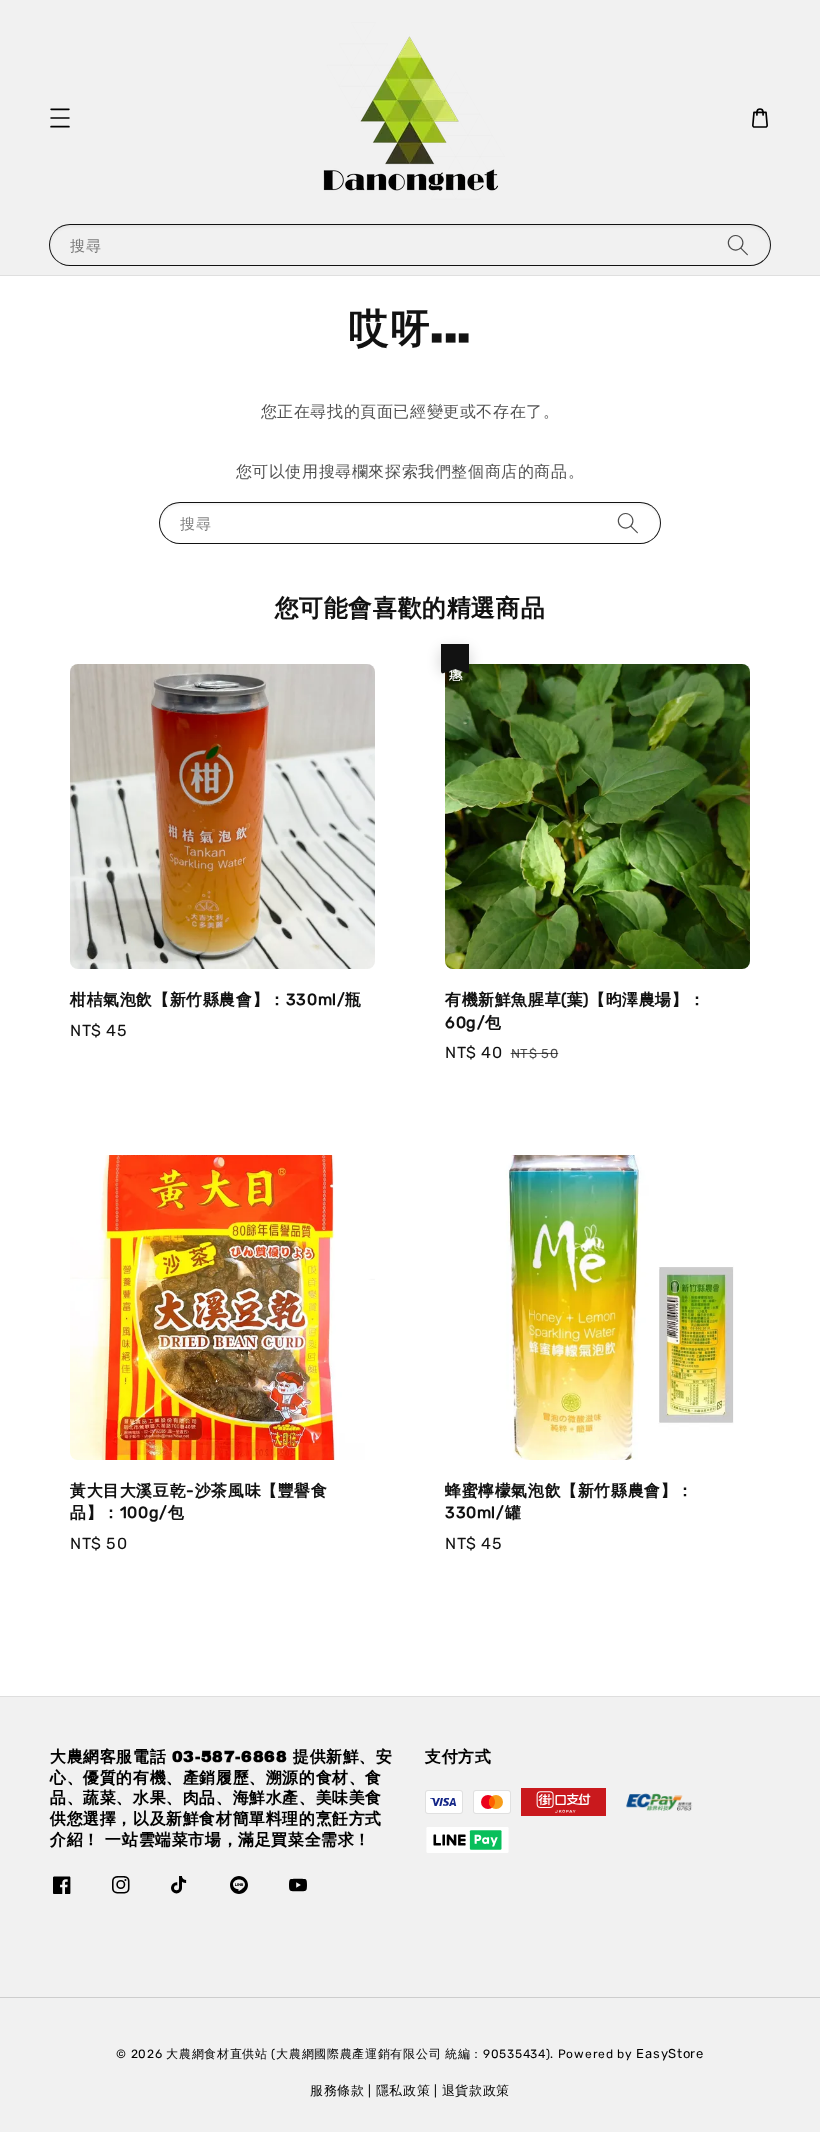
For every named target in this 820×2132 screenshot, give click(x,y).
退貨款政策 (476, 2090)
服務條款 (337, 2090)
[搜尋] (738, 244)
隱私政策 (403, 2090)
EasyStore (669, 2053)
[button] (60, 118)
